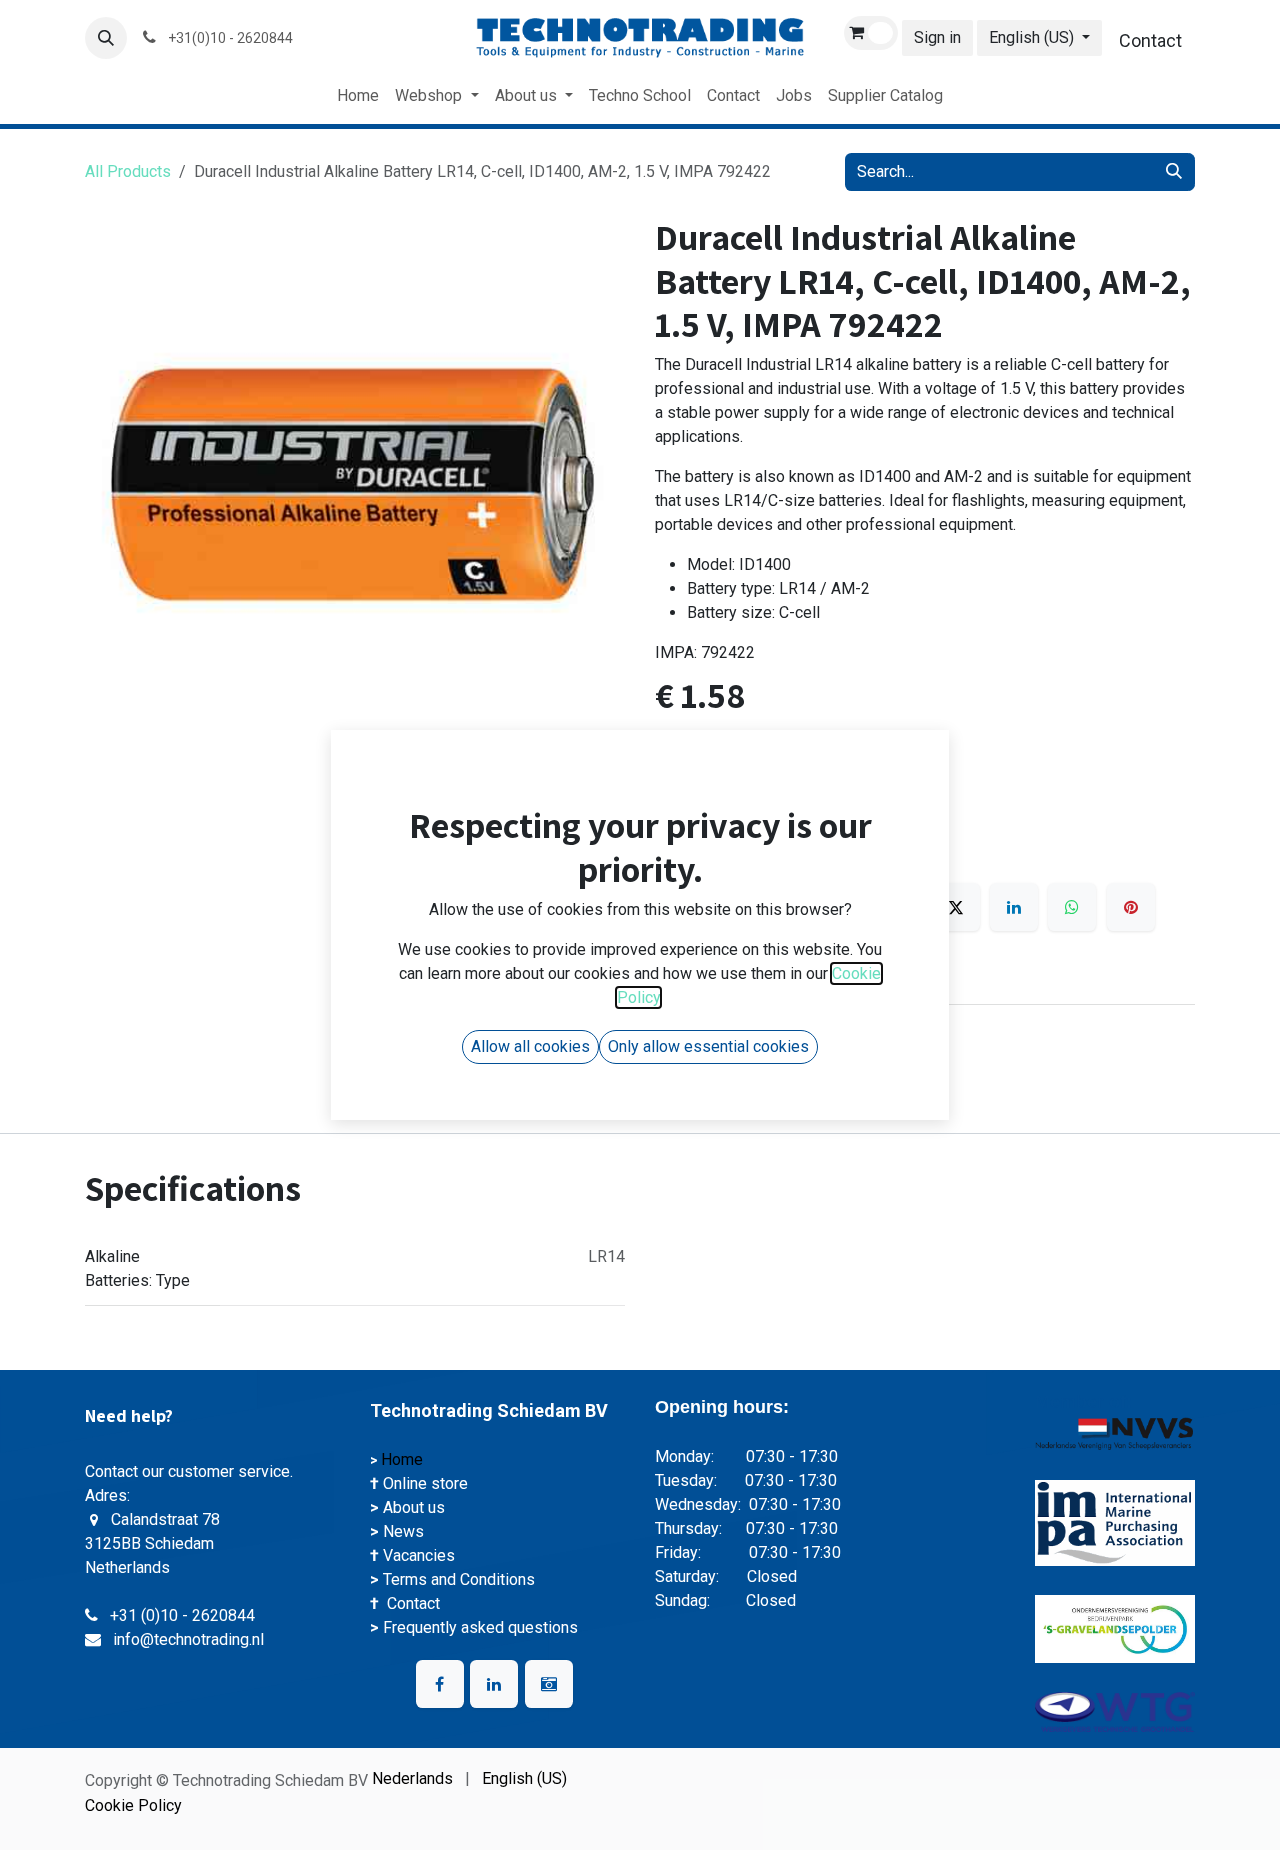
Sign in (937, 37)
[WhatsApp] (1072, 907)
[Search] (1174, 172)
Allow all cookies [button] (530, 1046)
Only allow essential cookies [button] (708, 1046)
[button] (106, 38)
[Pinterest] (1131, 907)
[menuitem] (358, 96)
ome (409, 1459)
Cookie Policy (133, 1805)
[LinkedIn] (1014, 907)
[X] (956, 907)
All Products (128, 171)
